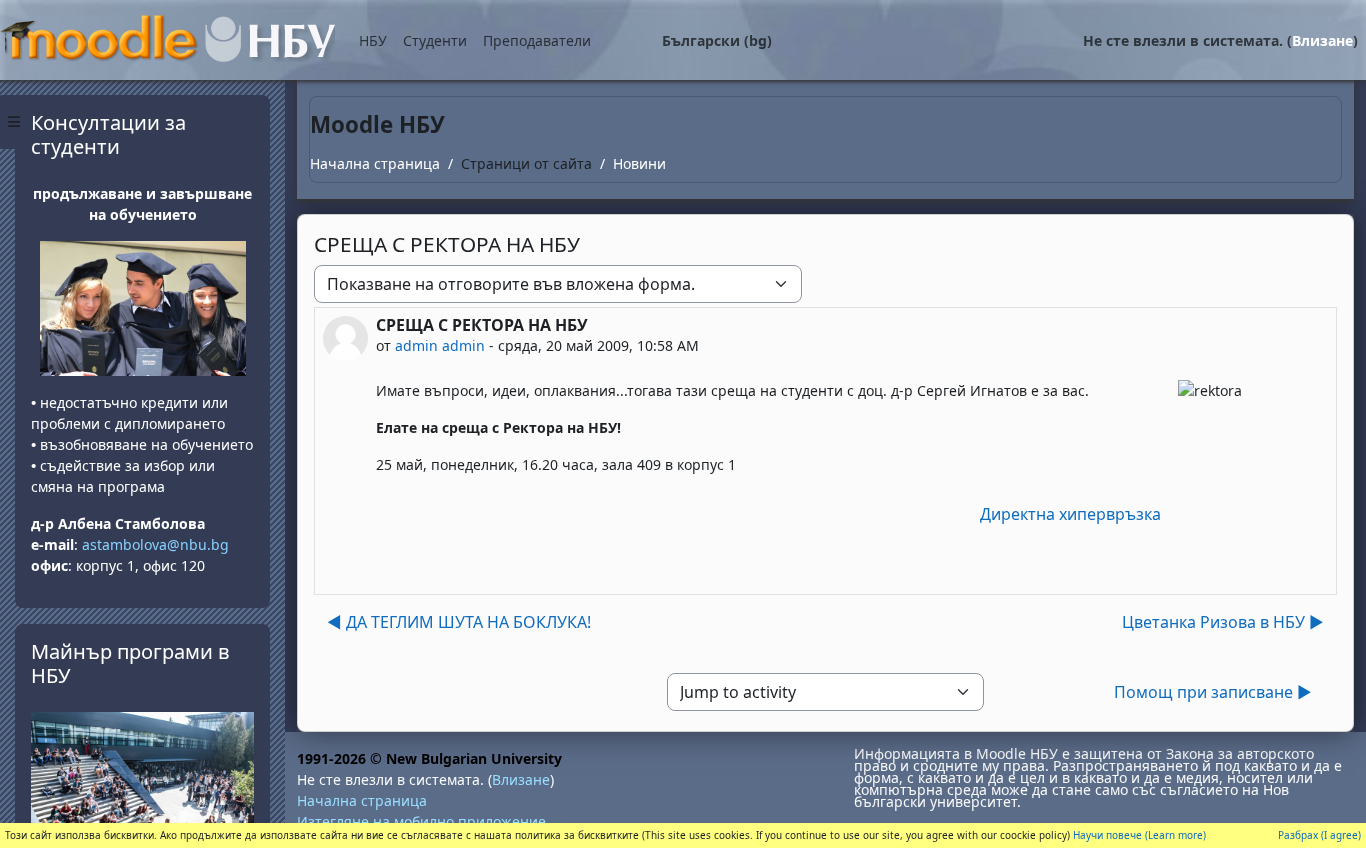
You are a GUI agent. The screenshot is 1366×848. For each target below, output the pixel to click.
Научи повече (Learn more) (1139, 835)
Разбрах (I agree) (1319, 835)
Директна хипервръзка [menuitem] (1070, 514)
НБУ (373, 40)
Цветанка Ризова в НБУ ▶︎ (1223, 622)
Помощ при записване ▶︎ (1213, 692)
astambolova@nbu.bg (157, 544)
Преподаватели (537, 40)
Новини (639, 163)
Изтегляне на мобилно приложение (421, 821)
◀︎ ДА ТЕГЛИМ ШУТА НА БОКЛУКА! (459, 622)
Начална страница (375, 163)
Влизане (1322, 40)
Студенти (435, 40)
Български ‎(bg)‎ (717, 40)
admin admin (440, 345)
